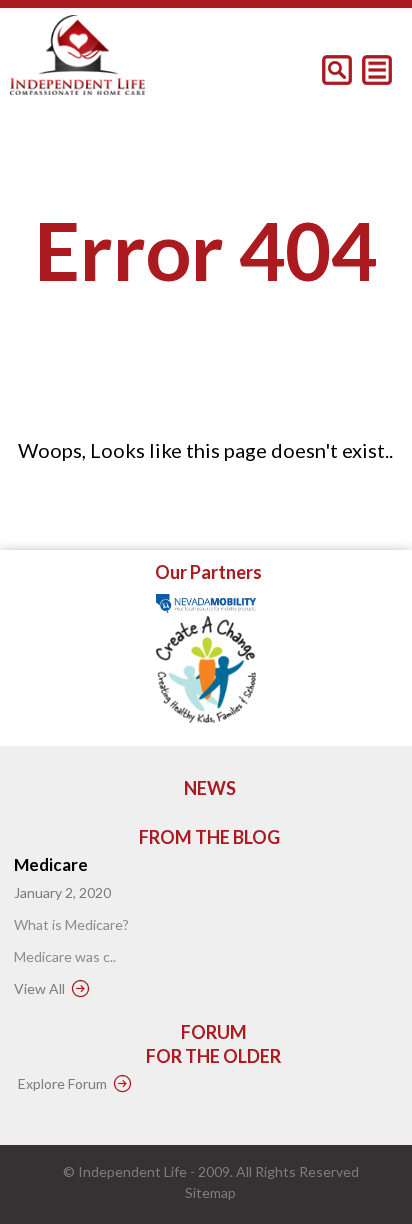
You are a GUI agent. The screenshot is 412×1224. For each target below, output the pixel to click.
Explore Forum (62, 1083)
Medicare (51, 864)
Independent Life (132, 1171)
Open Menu (377, 70)
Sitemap (210, 1192)
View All (39, 988)
